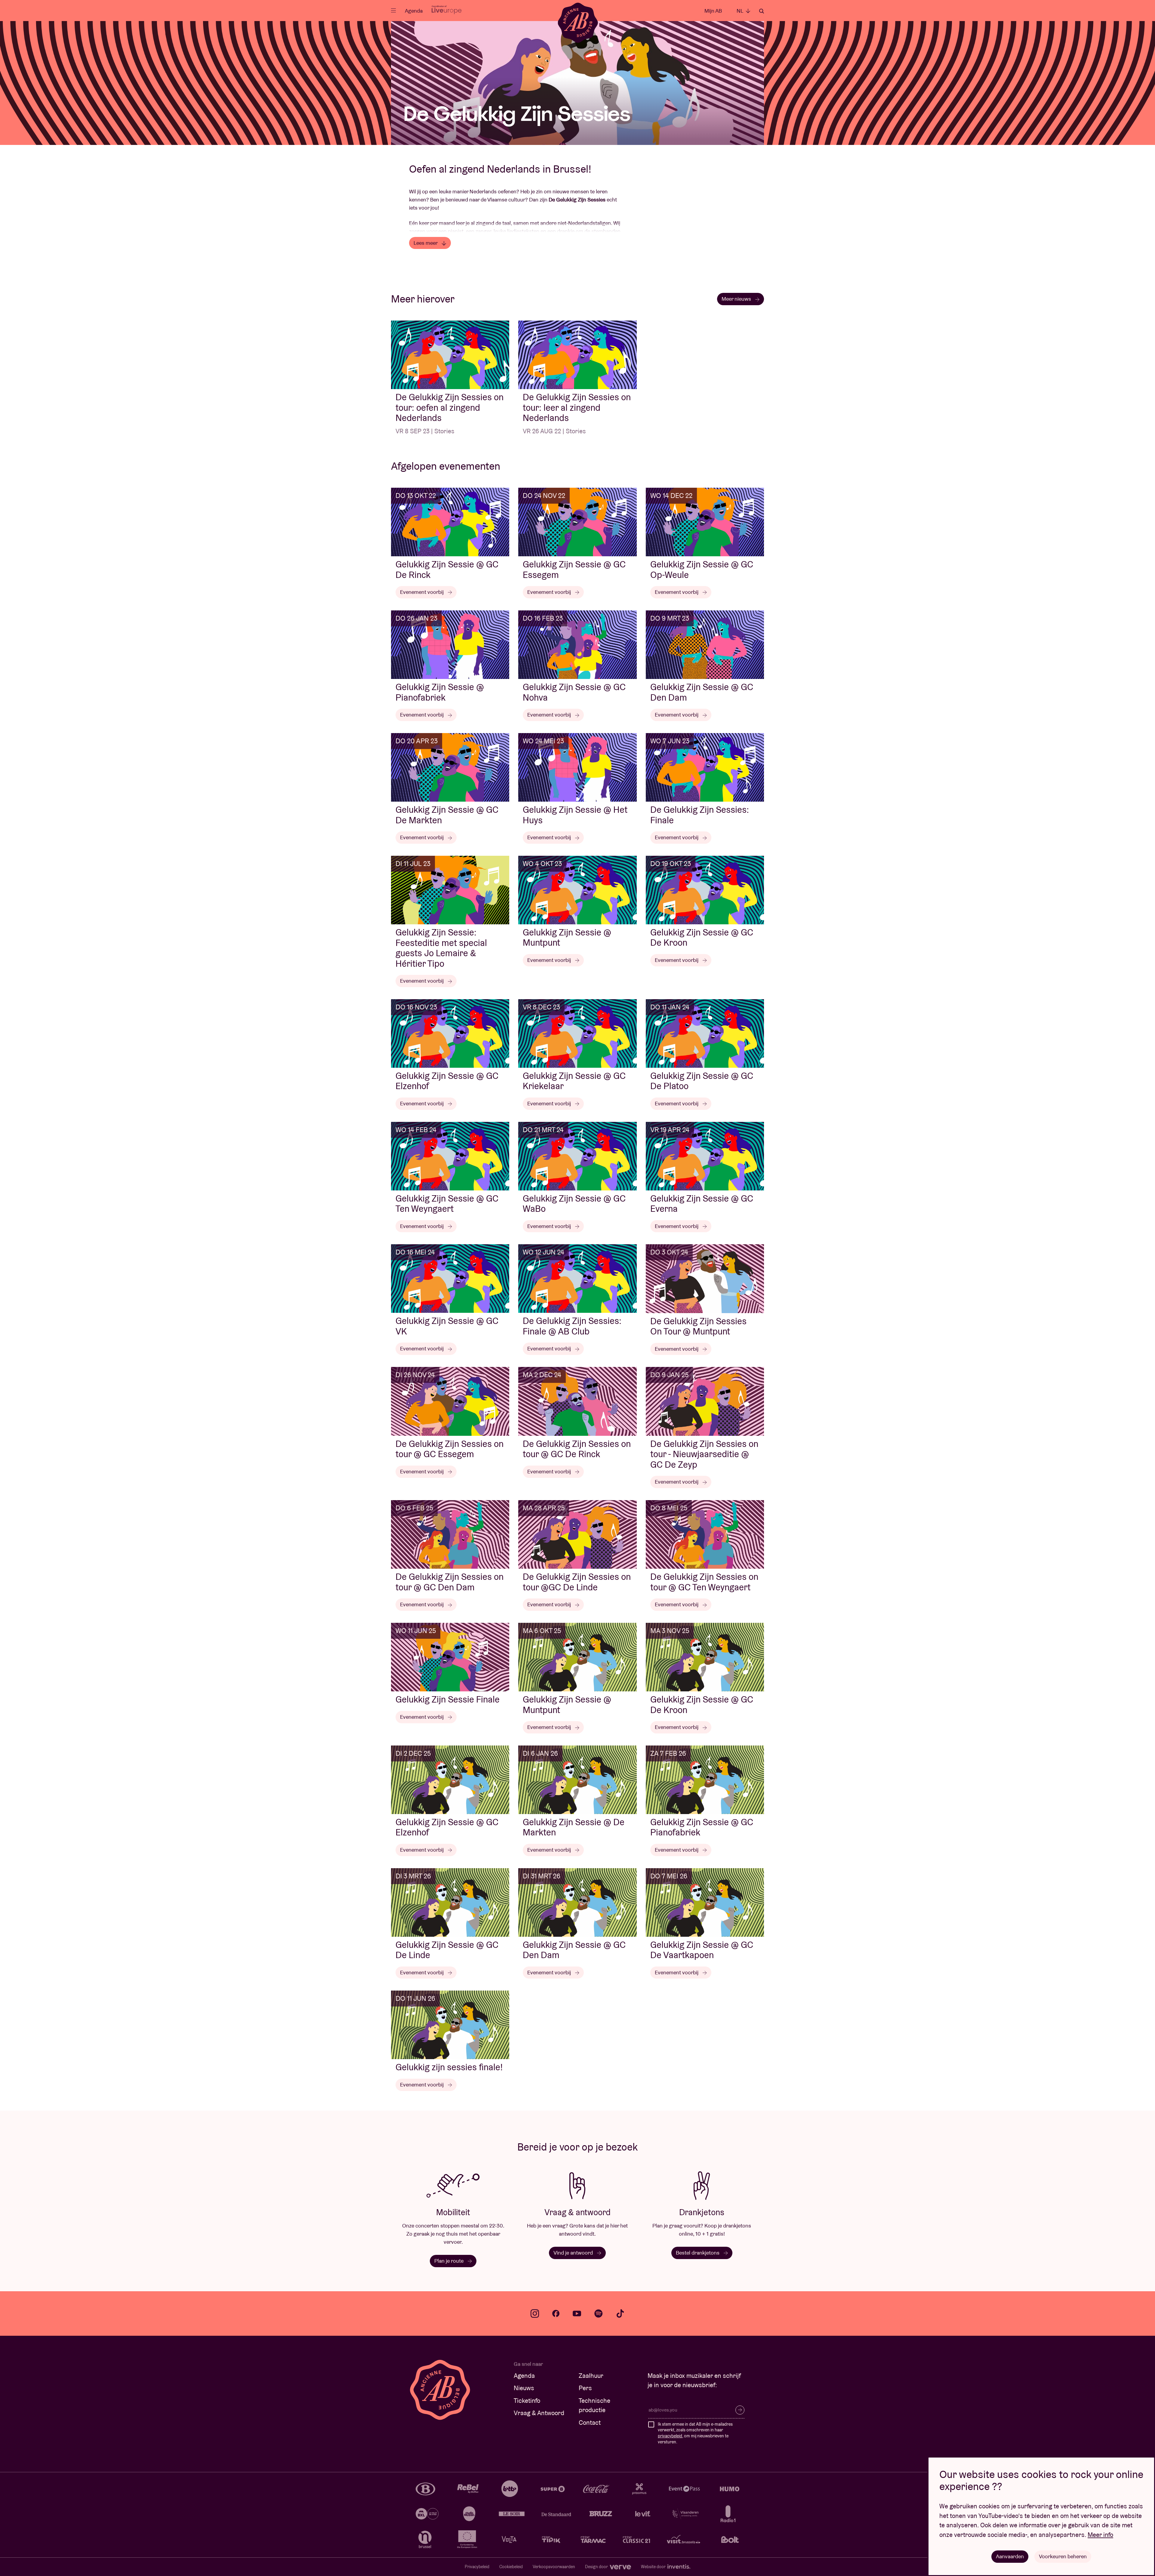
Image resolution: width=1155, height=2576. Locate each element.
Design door (597, 2567)
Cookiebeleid (511, 2567)
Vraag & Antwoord (539, 2413)
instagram (535, 2313)
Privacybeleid (477, 2567)
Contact (590, 2422)
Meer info (1100, 2535)
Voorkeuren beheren (1063, 2556)
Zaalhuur (591, 2376)
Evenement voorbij (422, 592)
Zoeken (762, 11)
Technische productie (594, 2405)
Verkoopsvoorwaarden (554, 2567)
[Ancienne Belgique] (578, 22)
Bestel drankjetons (698, 2253)
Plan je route (450, 2261)
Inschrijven (740, 2410)
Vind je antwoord (574, 2253)
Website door (654, 2567)
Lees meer (426, 243)
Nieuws (524, 2388)
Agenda (414, 11)
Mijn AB (713, 11)
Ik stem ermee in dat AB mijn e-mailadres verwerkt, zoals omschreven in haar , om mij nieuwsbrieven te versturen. (695, 2433)
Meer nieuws (737, 299)
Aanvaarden (1010, 2556)
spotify (599, 2313)
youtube (577, 2313)
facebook (556, 2313)
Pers (585, 2388)
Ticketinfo (527, 2401)
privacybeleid (670, 2436)
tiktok (620, 2313)
